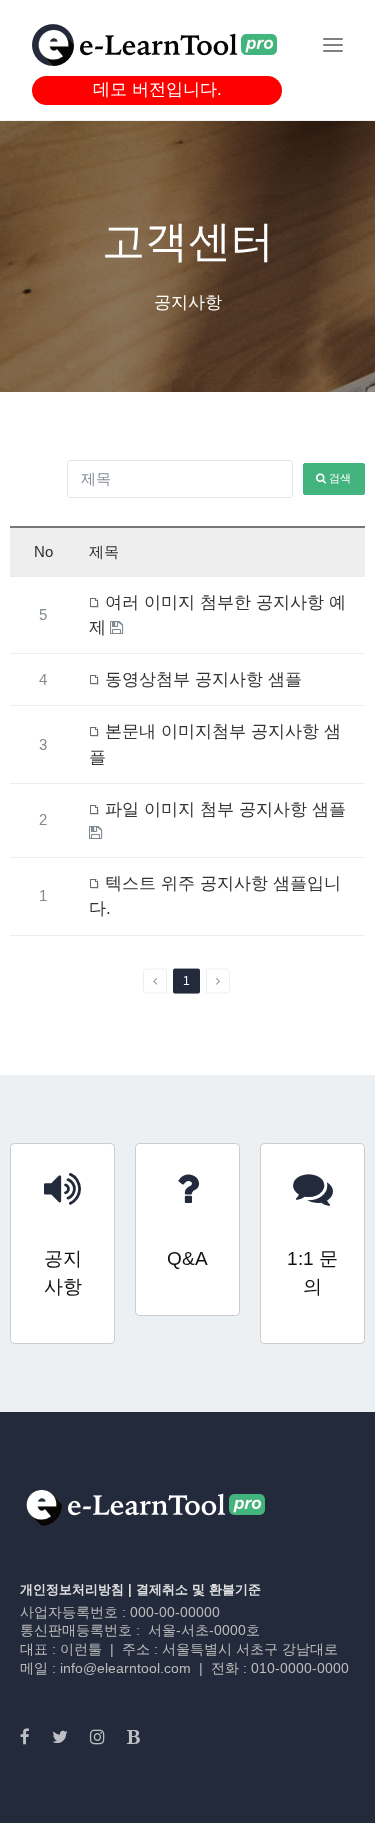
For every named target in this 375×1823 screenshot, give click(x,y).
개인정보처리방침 (72, 1589)
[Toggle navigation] (333, 45)
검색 (338, 478)
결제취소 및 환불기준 (198, 1589)
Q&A (187, 1258)
